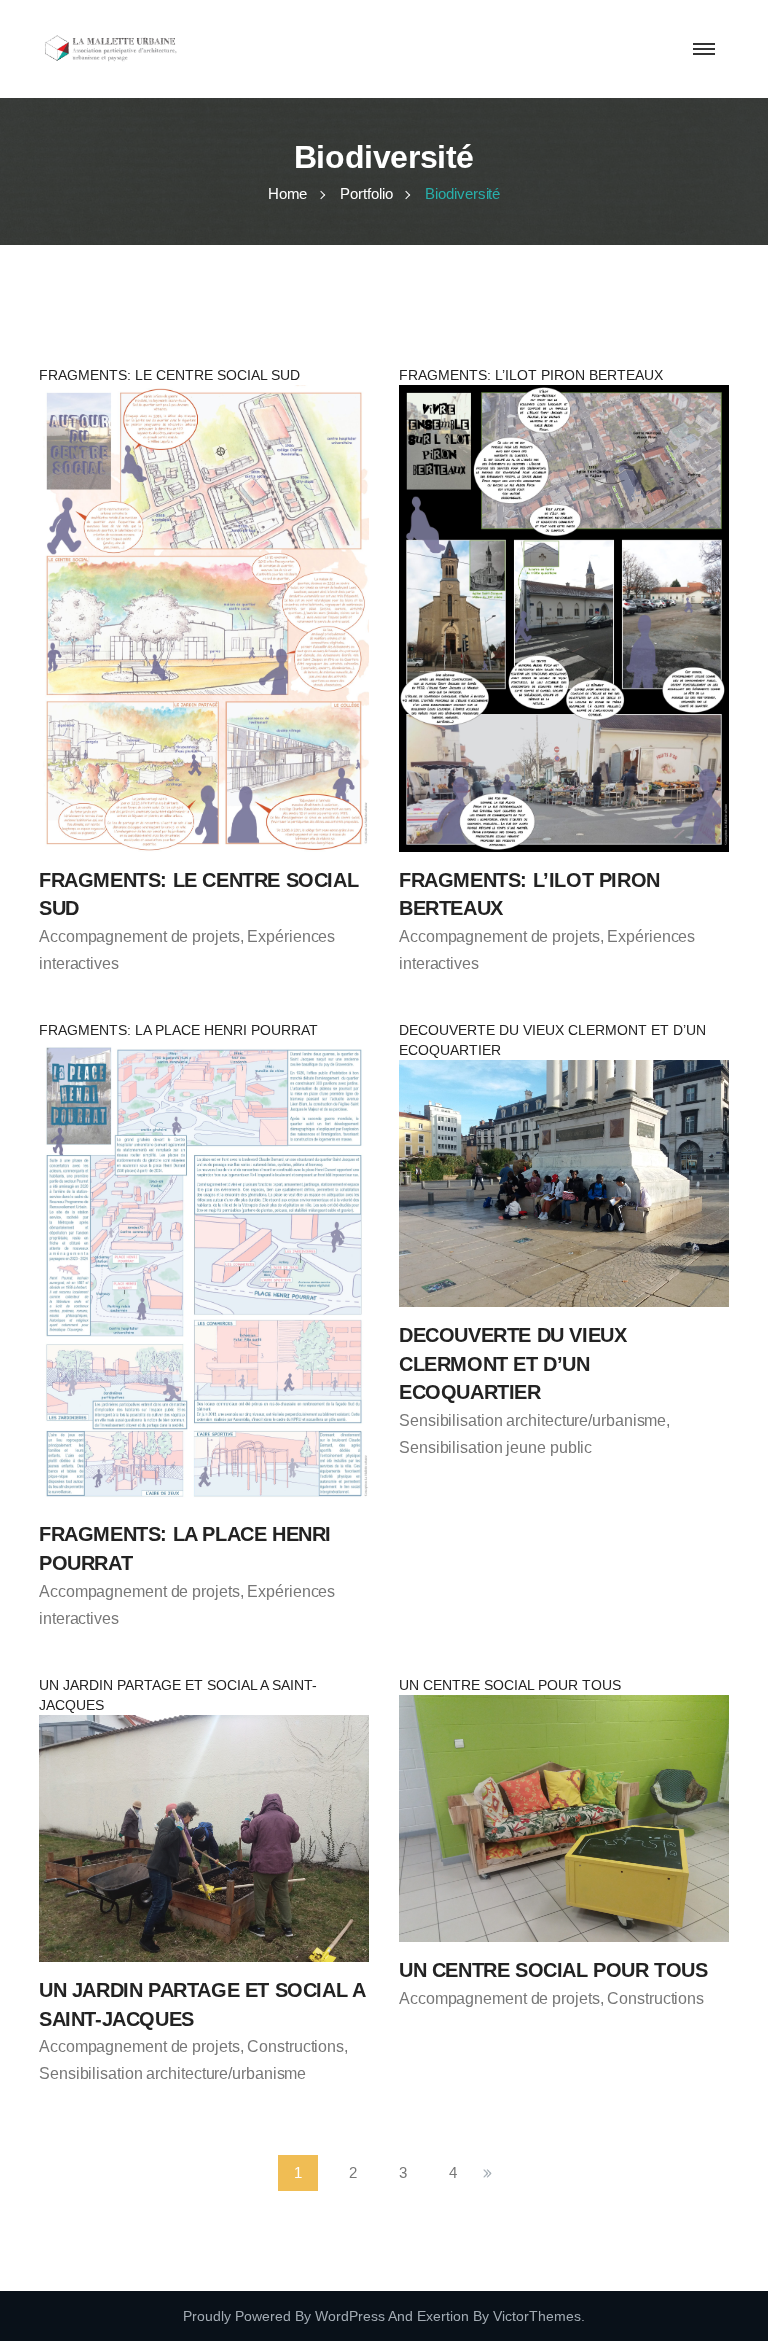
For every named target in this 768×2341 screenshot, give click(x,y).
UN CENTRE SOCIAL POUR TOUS (553, 1970)
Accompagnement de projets (139, 936)
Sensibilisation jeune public (495, 1447)
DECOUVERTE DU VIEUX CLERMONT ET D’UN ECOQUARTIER (512, 1363)
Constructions (295, 2046)
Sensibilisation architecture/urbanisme (532, 1420)
